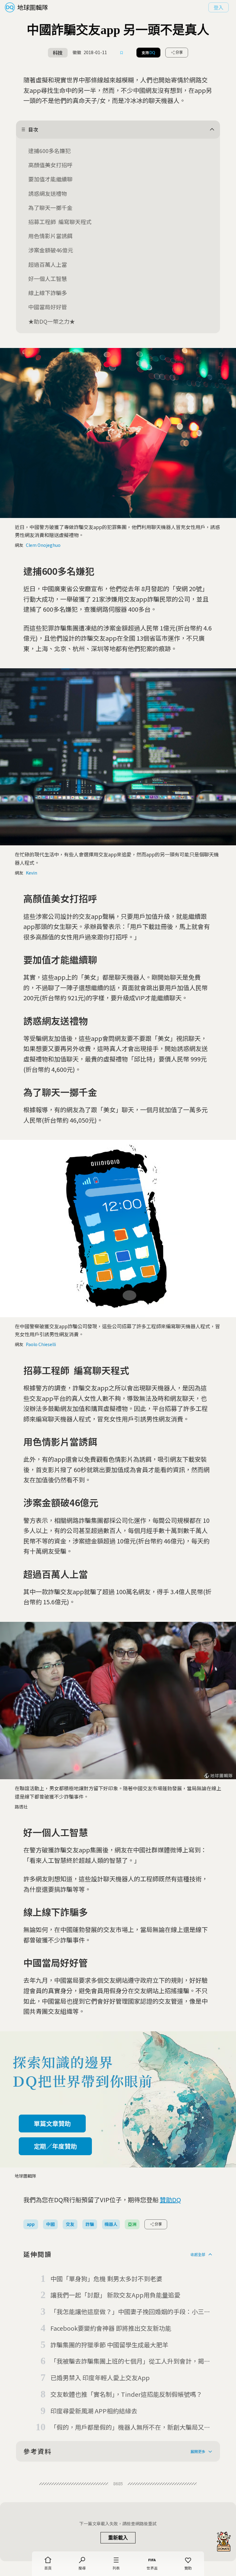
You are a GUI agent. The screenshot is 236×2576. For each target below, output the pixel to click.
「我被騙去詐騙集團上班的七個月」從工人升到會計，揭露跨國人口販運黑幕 (130, 2361)
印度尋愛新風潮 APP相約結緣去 (94, 2411)
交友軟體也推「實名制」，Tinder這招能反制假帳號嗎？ (126, 2394)
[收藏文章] (122, 53)
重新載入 (118, 2538)
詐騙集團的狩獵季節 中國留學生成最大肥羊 (109, 2345)
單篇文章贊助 (52, 2123)
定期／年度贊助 (55, 2146)
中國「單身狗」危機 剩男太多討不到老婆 (106, 2279)
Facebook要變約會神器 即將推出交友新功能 (111, 2328)
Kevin (31, 873)
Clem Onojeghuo (43, 545)
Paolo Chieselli (41, 1344)
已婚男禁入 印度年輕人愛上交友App (100, 2378)
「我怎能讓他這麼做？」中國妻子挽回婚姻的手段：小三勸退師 (130, 2312)
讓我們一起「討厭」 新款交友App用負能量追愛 (115, 2295)
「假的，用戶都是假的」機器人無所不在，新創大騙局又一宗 (130, 2428)
